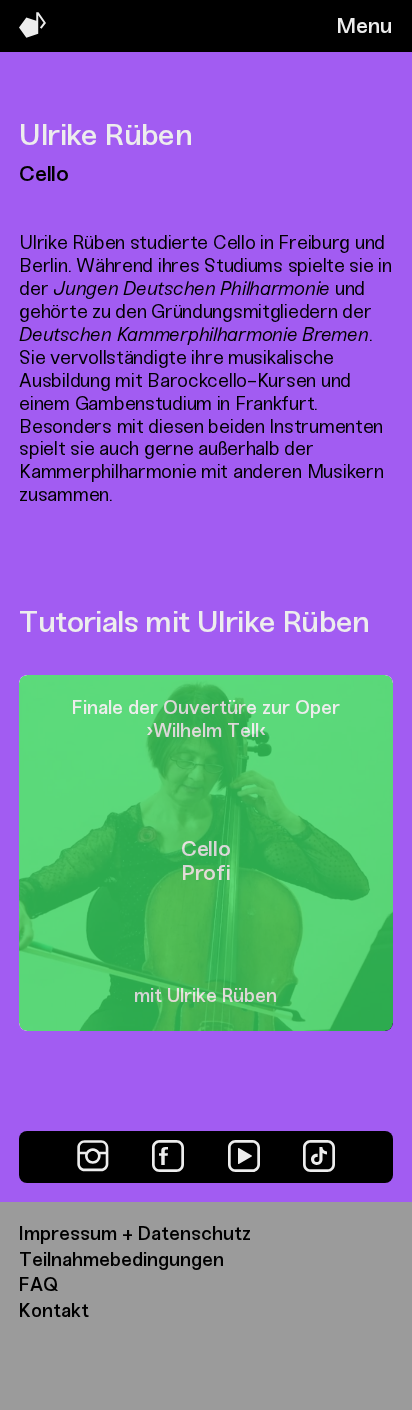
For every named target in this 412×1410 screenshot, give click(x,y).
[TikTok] (319, 1156)
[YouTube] (244, 1156)
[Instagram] (93, 1156)
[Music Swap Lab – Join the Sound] (32, 32)
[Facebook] (168, 1156)
